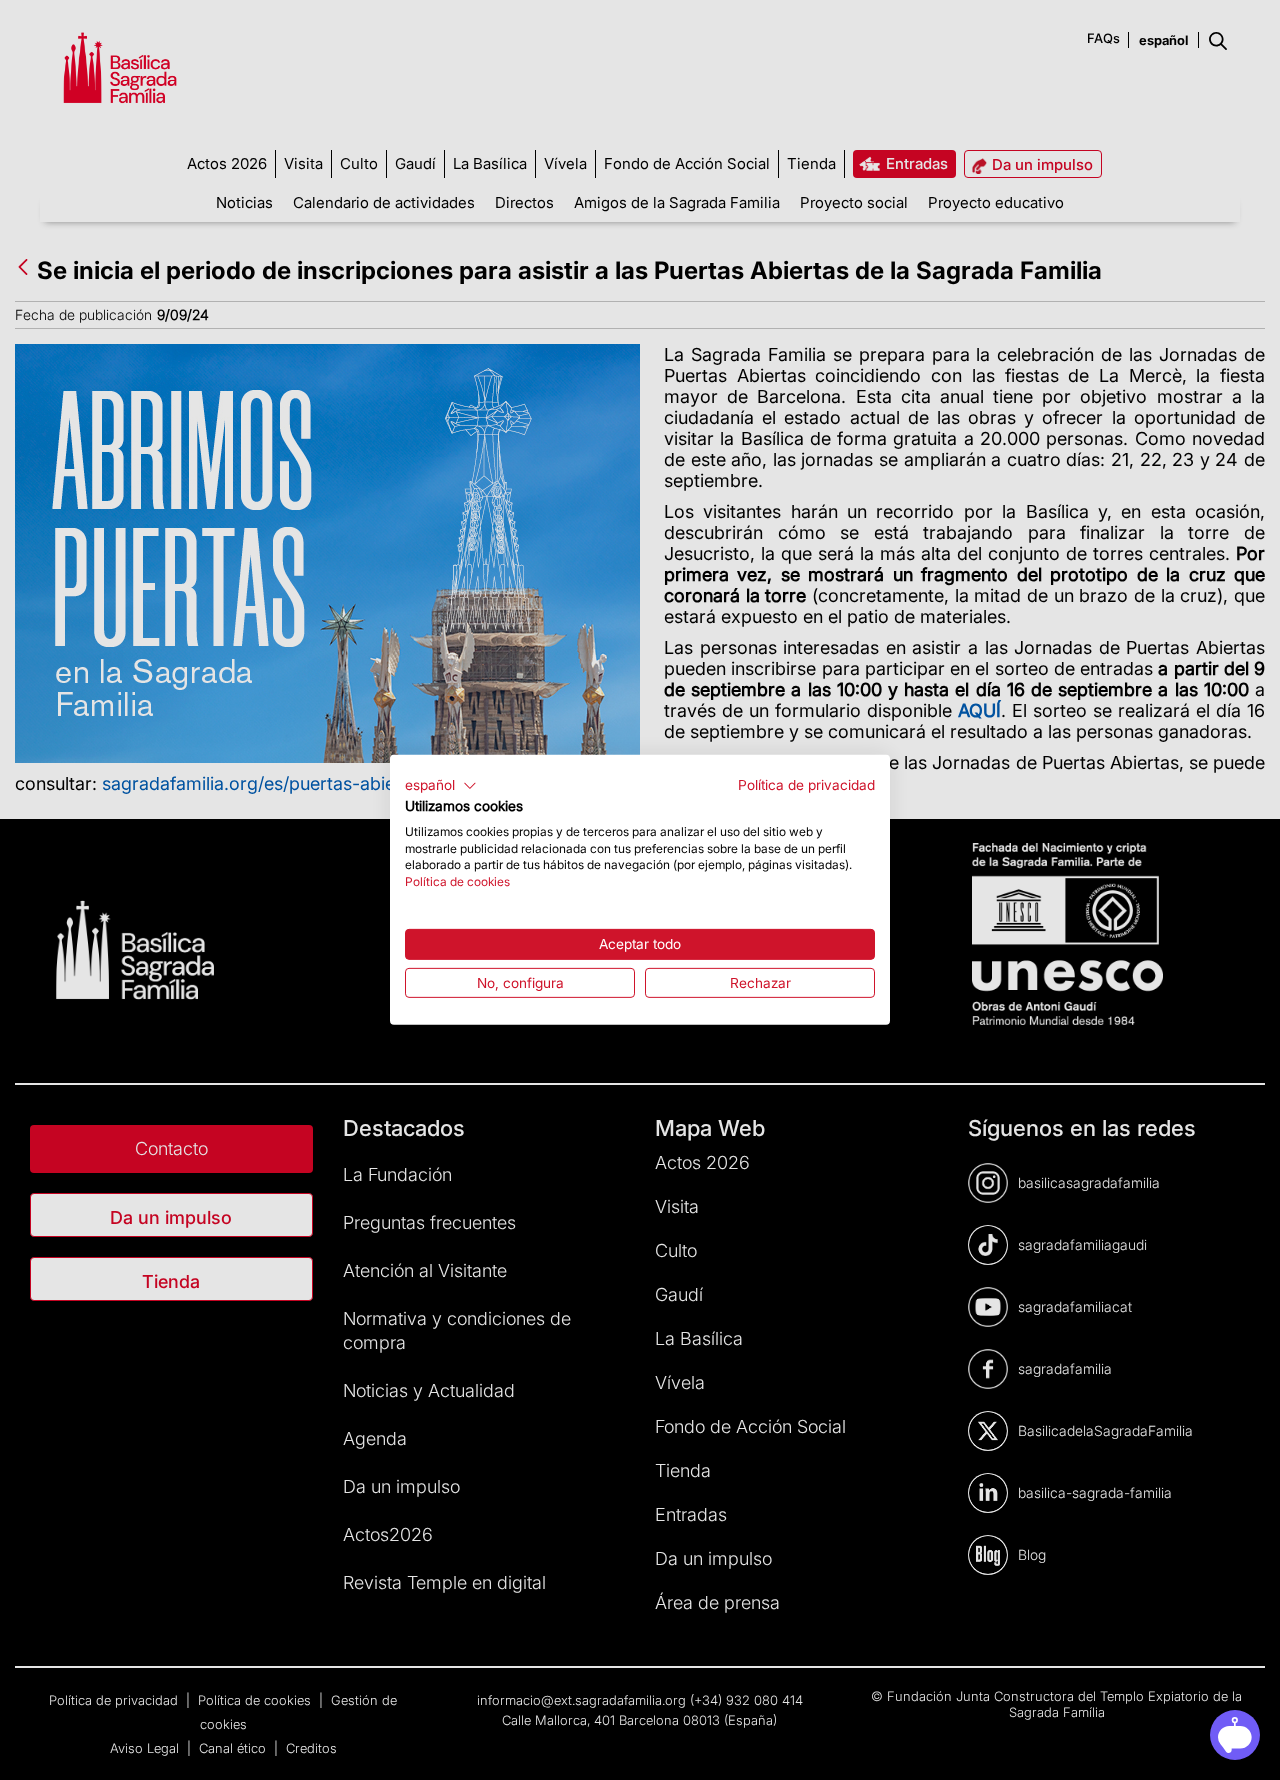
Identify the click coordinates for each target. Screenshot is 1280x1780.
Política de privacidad (806, 785)
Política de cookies (457, 881)
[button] (441, 786)
